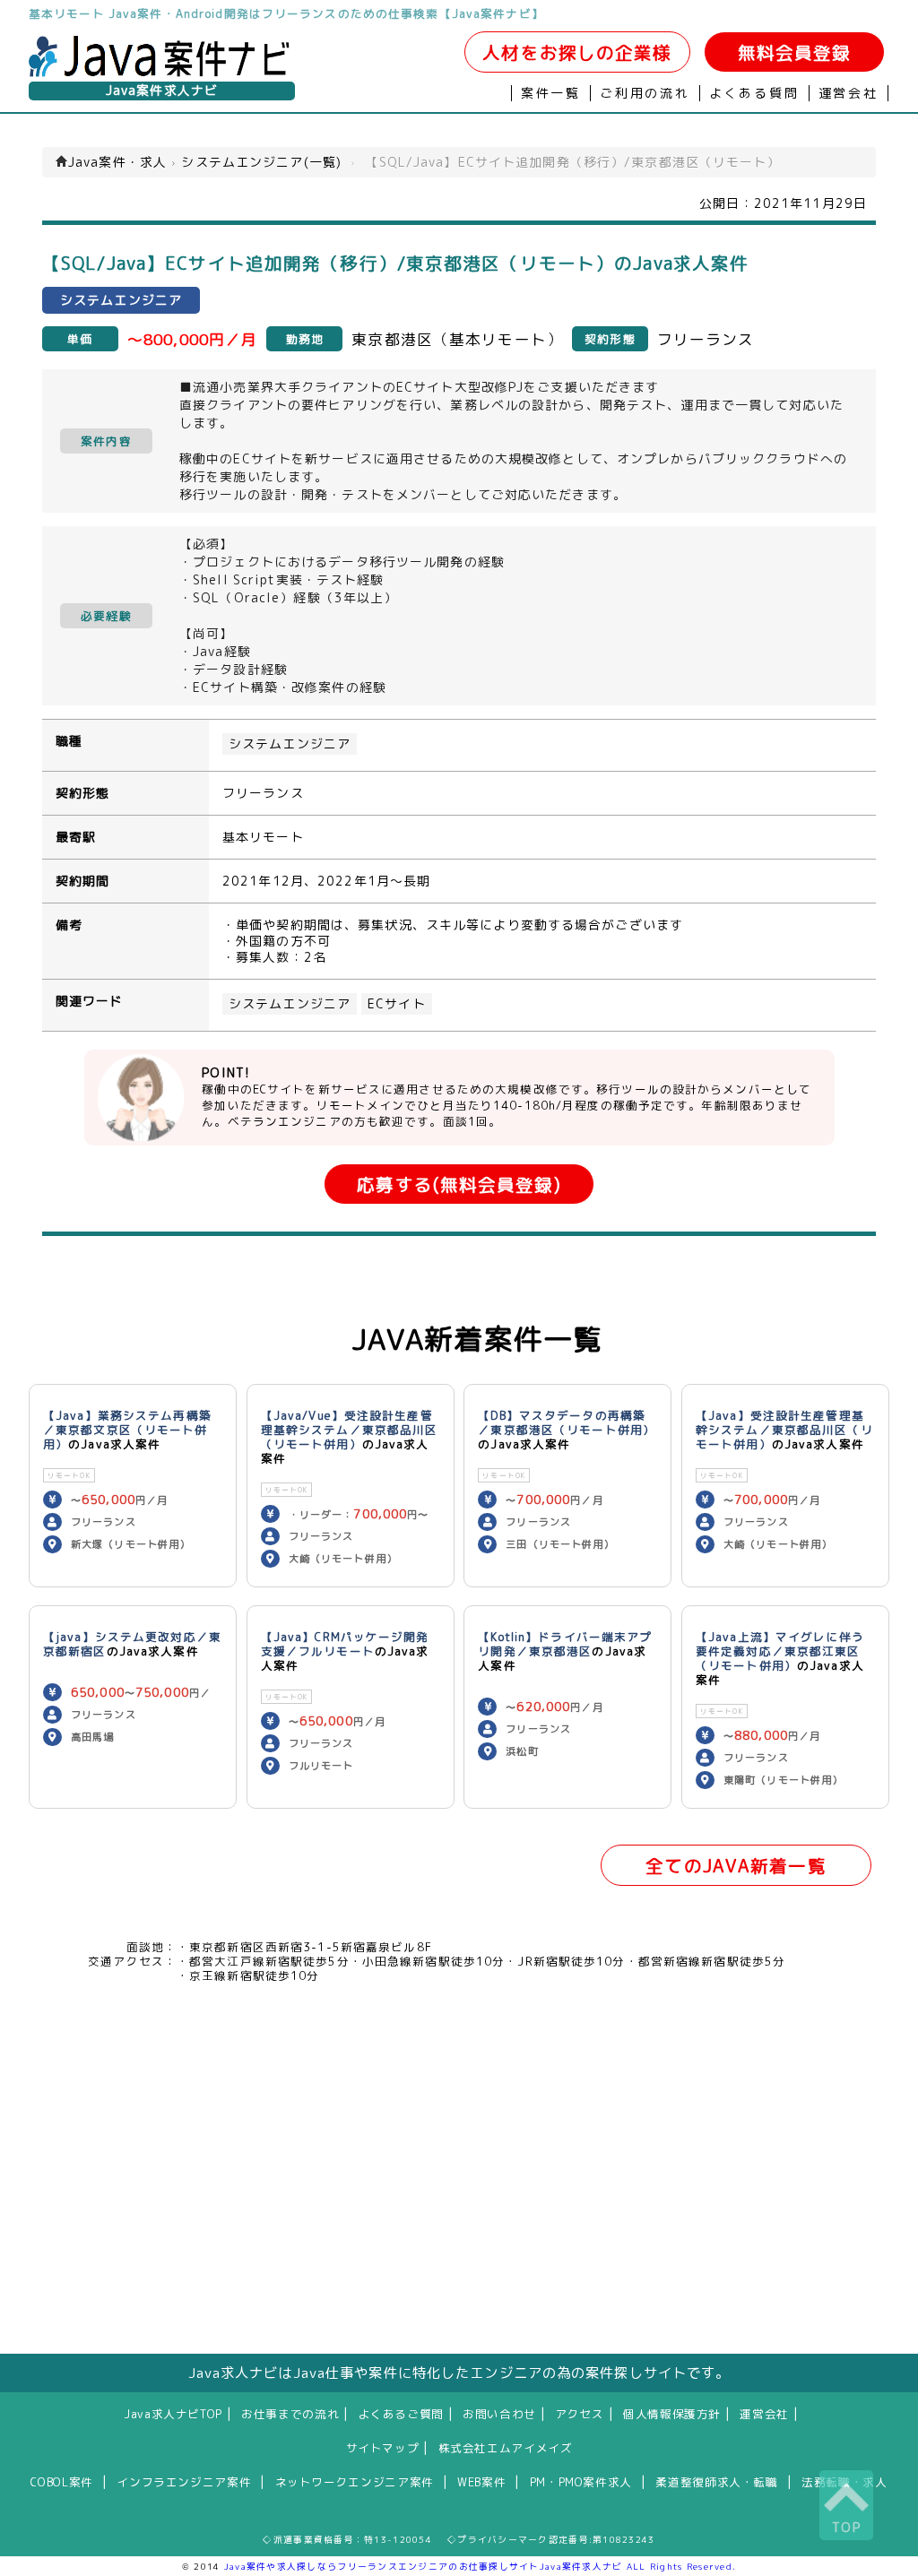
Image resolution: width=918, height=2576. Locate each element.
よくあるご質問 (401, 2414)
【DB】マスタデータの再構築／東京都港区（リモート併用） (567, 1422)
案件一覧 (551, 93)
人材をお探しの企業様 (577, 52)
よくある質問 (754, 93)
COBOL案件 (61, 2482)
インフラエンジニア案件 (184, 2482)
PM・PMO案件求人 (581, 2482)
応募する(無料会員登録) (459, 1184)
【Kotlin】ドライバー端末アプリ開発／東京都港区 (565, 1644)
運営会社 (849, 93)
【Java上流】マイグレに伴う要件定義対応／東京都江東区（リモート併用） (780, 1651)
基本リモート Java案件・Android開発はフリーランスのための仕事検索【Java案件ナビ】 (286, 13)
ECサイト (397, 1004)
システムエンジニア (290, 744)
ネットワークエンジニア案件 (355, 2482)
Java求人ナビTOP (173, 2414)
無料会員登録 (795, 52)
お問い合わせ (499, 2414)
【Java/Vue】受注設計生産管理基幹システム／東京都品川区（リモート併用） (350, 1430)
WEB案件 (481, 2482)
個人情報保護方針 (672, 2414)
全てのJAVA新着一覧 (736, 1866)
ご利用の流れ (645, 93)
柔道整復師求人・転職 (716, 2482)
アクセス (580, 2414)
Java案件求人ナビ (162, 91)
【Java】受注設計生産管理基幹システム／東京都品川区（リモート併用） (784, 1430)
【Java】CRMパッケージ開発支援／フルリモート (345, 1644)
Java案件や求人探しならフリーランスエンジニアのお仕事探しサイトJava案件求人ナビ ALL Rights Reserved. (481, 2566)
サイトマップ (383, 2448)
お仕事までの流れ (290, 2414)
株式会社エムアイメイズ (506, 2448)
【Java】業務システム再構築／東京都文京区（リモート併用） (127, 1430)
